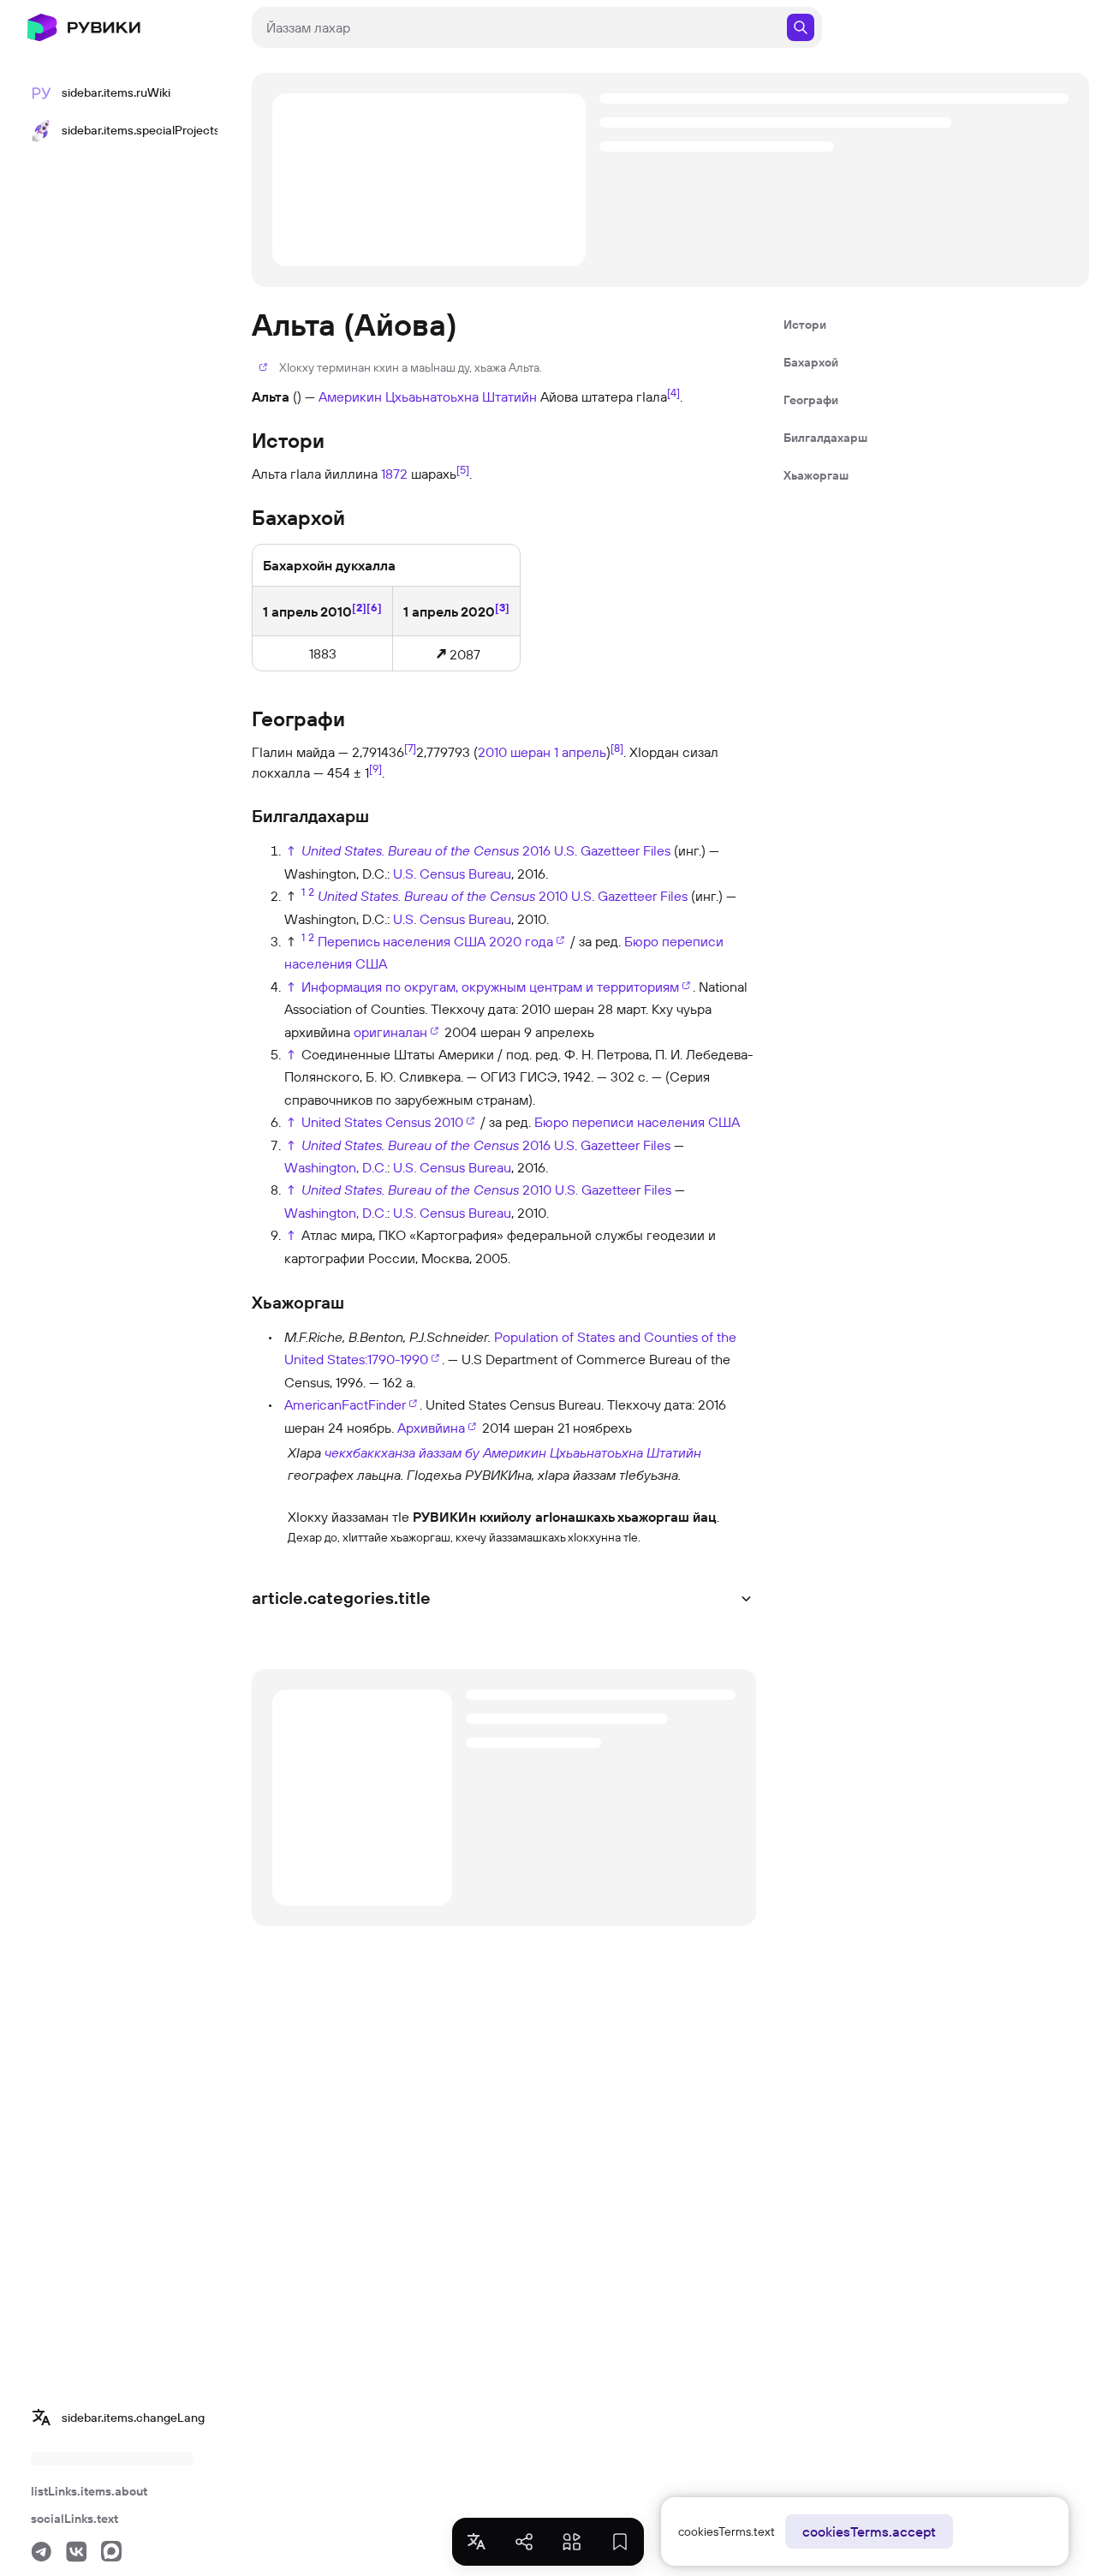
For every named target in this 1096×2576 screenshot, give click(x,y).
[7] (410, 748)
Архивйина (431, 1428)
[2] (359, 607)
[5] (463, 469)
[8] (617, 748)
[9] (375, 768)
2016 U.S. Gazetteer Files (596, 850)
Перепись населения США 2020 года (435, 941)
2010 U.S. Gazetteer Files (613, 896)
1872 (394, 474)
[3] (502, 607)
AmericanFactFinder (345, 1404)
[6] (374, 607)
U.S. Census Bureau (452, 874)
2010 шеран (514, 752)
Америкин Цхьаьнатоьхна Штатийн (428, 397)
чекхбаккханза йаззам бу (402, 1452)
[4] (673, 392)
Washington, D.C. (336, 1167)
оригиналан (390, 1032)
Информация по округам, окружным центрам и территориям (490, 987)
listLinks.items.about (89, 2491)
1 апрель (580, 752)
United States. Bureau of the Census (410, 850)
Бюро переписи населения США (637, 1122)
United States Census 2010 (382, 1122)
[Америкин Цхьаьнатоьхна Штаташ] (268, 1463)
